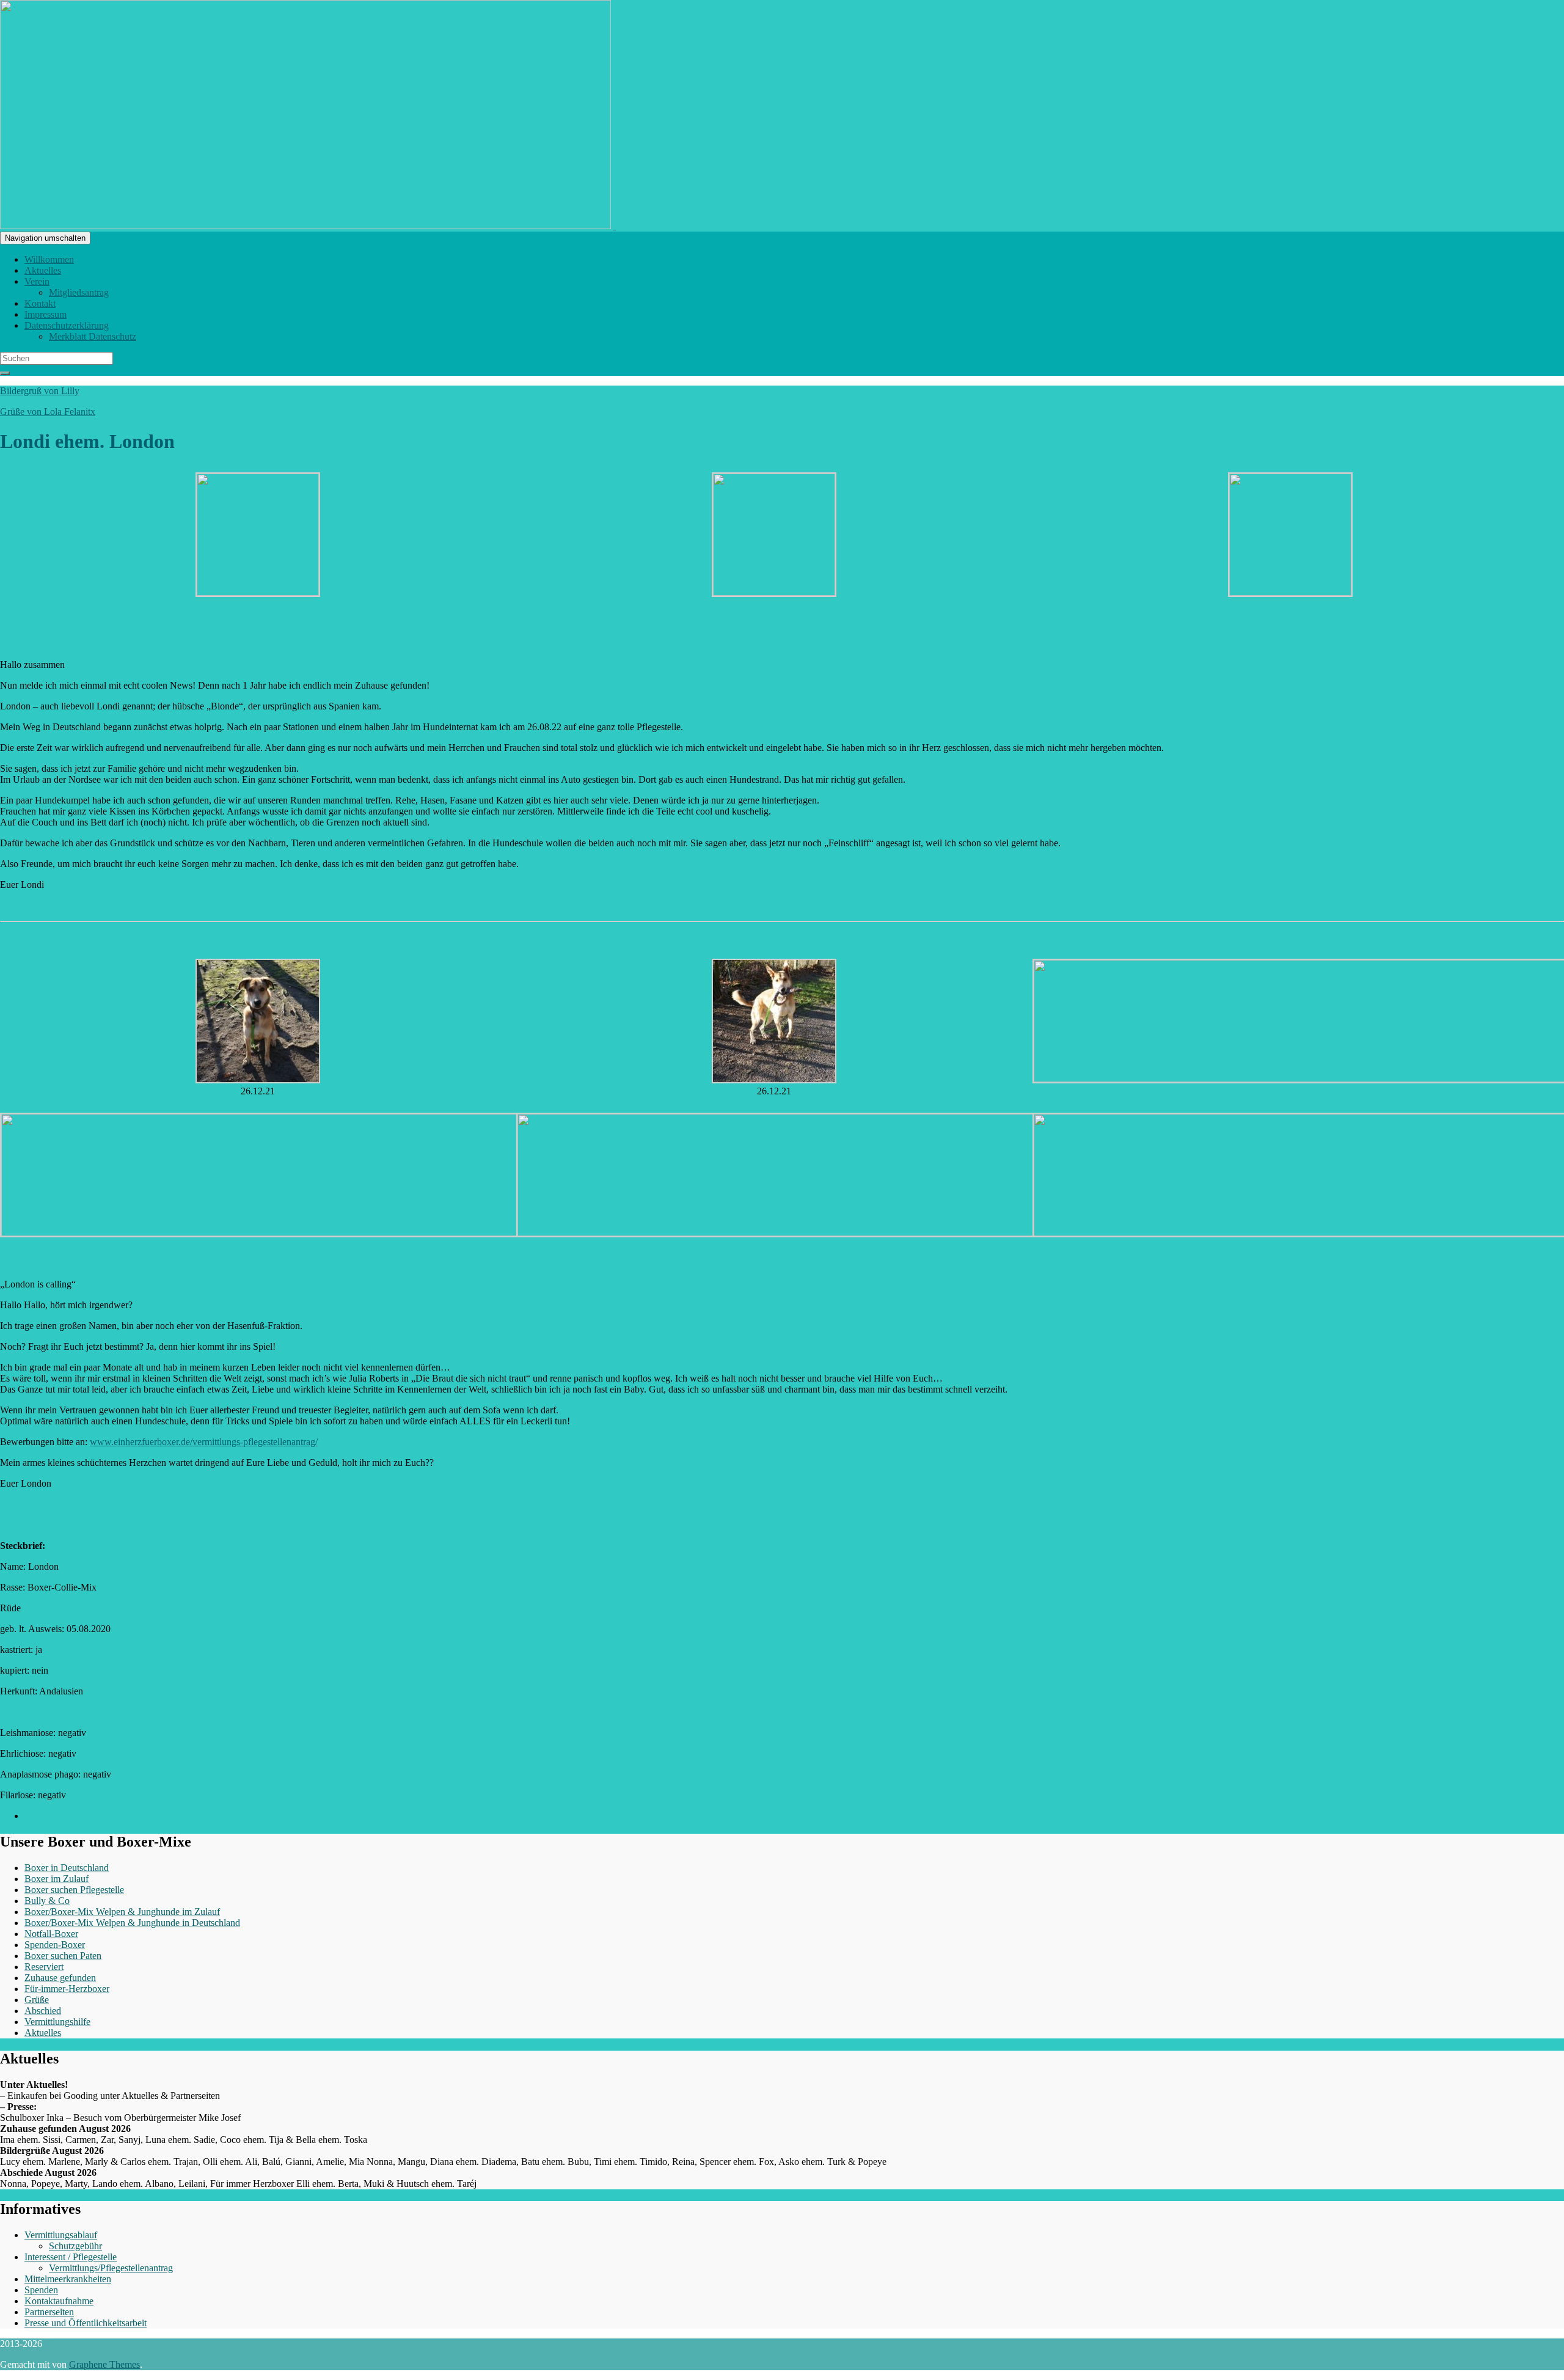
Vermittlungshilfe (57, 2022)
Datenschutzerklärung (67, 325)
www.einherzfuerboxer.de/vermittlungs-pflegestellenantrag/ (204, 1442)
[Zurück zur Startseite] (615, 226)
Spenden (41, 2290)
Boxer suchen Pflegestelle (74, 1890)
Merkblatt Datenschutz (93, 336)
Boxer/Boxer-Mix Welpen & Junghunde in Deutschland (132, 1923)
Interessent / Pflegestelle (71, 2257)
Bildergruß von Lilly (40, 391)
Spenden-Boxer (55, 1945)
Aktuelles (43, 270)
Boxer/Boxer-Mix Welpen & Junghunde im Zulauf (122, 1912)
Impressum (46, 314)
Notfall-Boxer (51, 1934)
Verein (37, 281)
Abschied (43, 2011)
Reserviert (44, 1967)
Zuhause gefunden (60, 1978)
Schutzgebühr (75, 2246)
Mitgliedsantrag (79, 292)
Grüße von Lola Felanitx (48, 412)
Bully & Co (47, 1901)
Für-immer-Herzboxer (67, 1989)
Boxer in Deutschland (67, 1868)
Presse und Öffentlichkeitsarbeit (86, 2323)
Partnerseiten (49, 2312)
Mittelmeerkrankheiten (68, 2279)
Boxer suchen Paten (63, 1956)
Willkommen (49, 259)
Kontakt (40, 303)
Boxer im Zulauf (57, 1879)
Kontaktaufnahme (59, 2301)
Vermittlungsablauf (61, 2235)
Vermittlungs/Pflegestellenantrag (111, 2268)
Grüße (37, 2000)
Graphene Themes (104, 2364)
